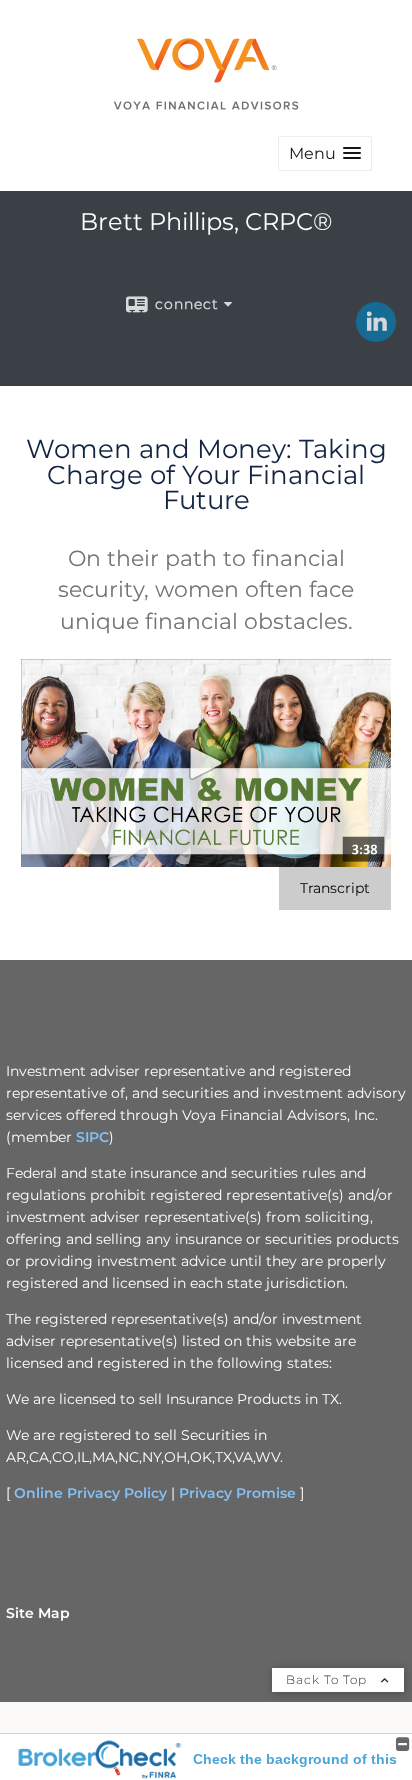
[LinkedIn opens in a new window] (376, 335)
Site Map (38, 1613)
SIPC (92, 1137)
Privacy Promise (237, 1493)
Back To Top (328, 1679)
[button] (325, 153)
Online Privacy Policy (90, 1493)
